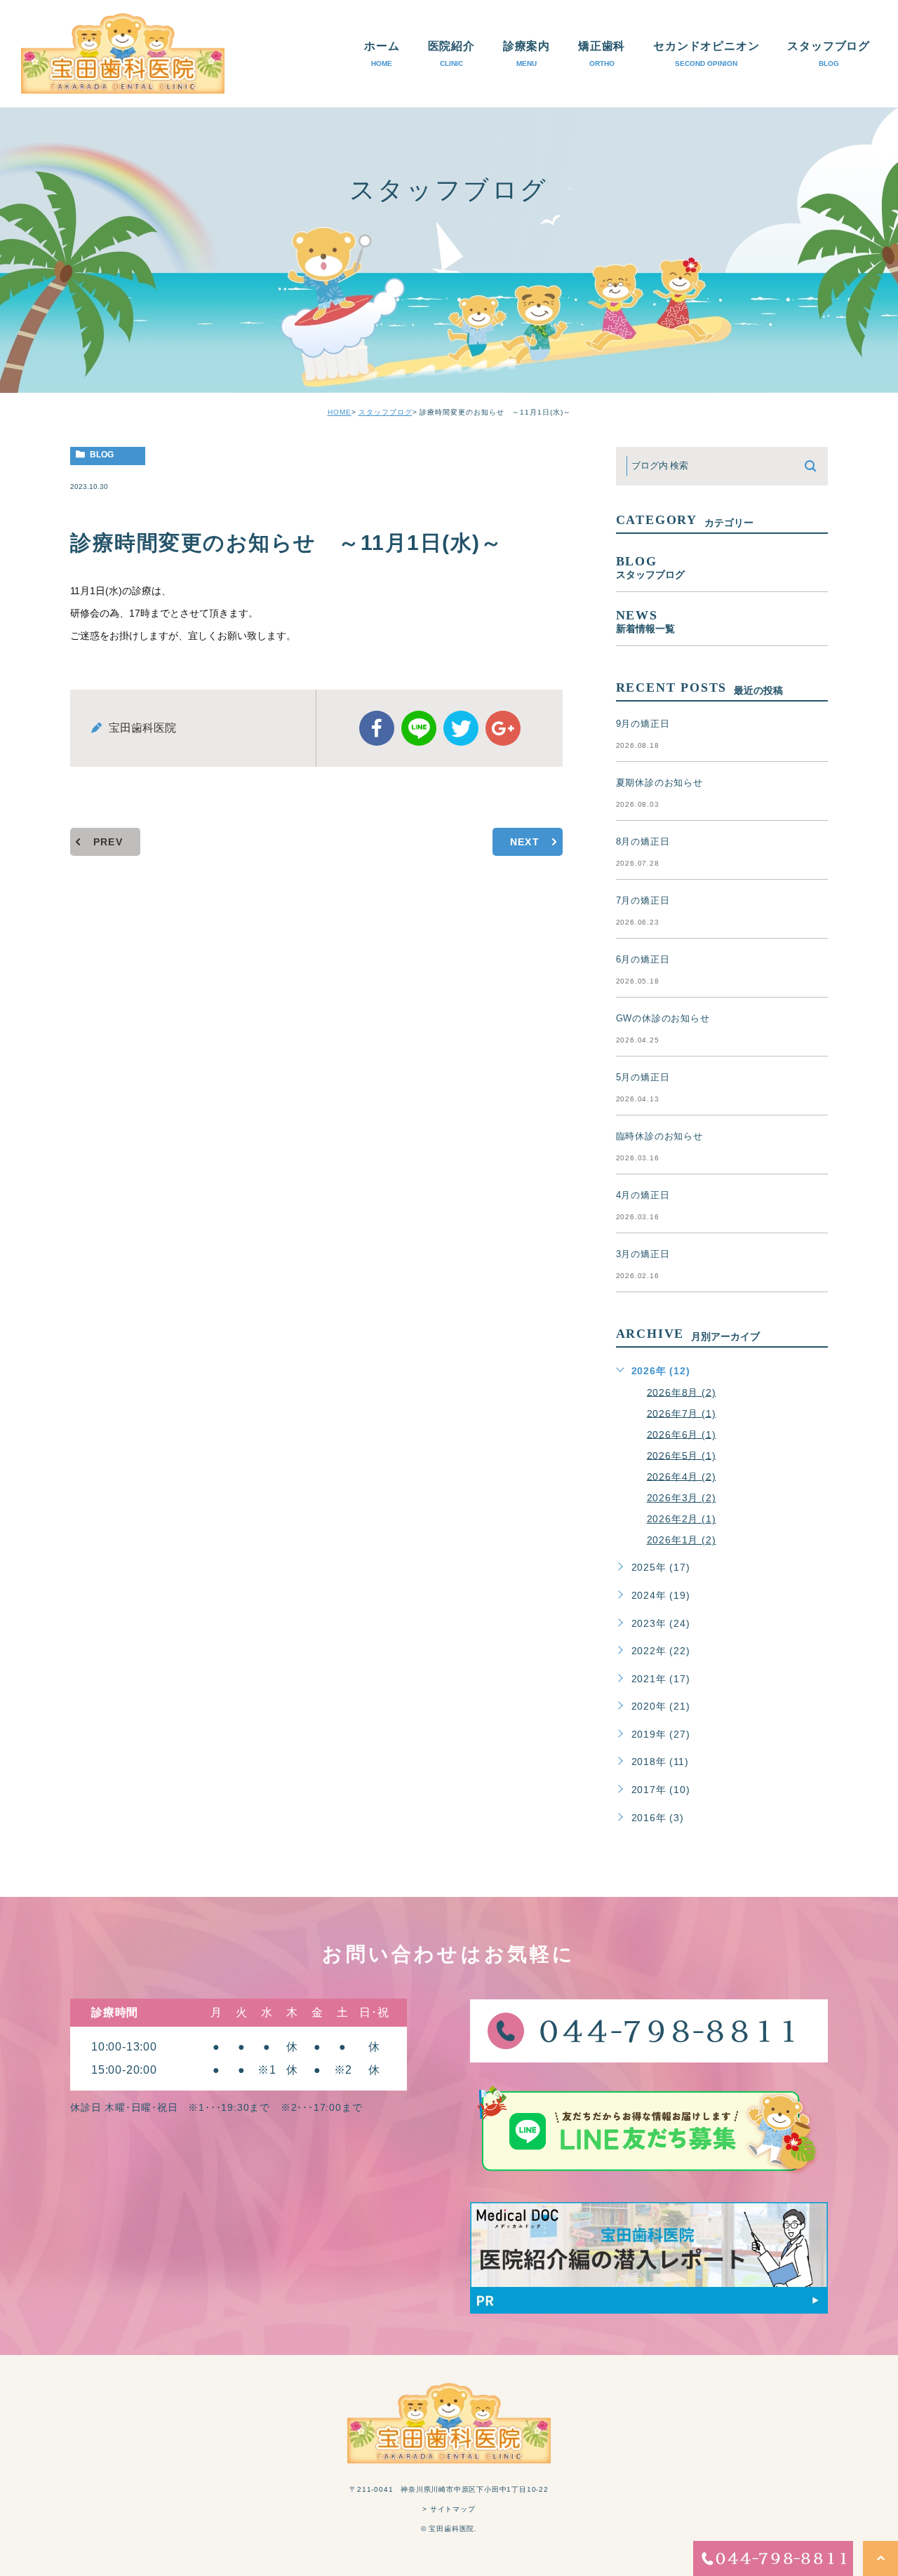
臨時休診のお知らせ (659, 1136)
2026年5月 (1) (682, 1455)
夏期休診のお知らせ (659, 783)
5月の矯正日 (643, 1077)
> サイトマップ (449, 2509)
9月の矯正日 (643, 724)
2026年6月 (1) (682, 1434)
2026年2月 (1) (682, 1519)
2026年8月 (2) (682, 1392)
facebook (377, 728)
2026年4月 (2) (682, 1476)
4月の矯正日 (643, 1195)
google (503, 728)
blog (102, 455)
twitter (461, 728)
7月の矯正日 (643, 900)
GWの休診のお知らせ (663, 1018)
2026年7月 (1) (682, 1413)
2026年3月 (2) (682, 1498)
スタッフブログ (386, 412)
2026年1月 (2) (682, 1540)
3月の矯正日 (643, 1254)
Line (419, 728)
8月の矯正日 (643, 841)
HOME (340, 412)
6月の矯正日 (643, 959)
